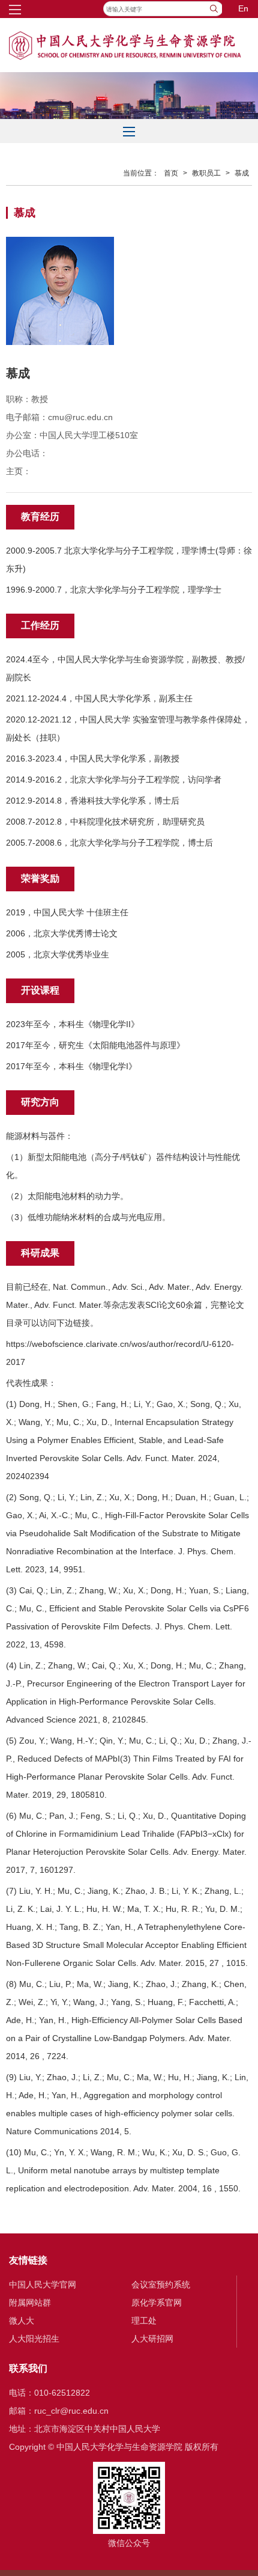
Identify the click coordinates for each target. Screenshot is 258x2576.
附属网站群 (30, 2303)
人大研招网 (152, 2339)
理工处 (144, 2321)
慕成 (242, 173)
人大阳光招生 (34, 2339)
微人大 (22, 2321)
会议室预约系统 (161, 2285)
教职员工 (206, 173)
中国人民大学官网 (43, 2285)
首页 (171, 173)
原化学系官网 (157, 2303)
